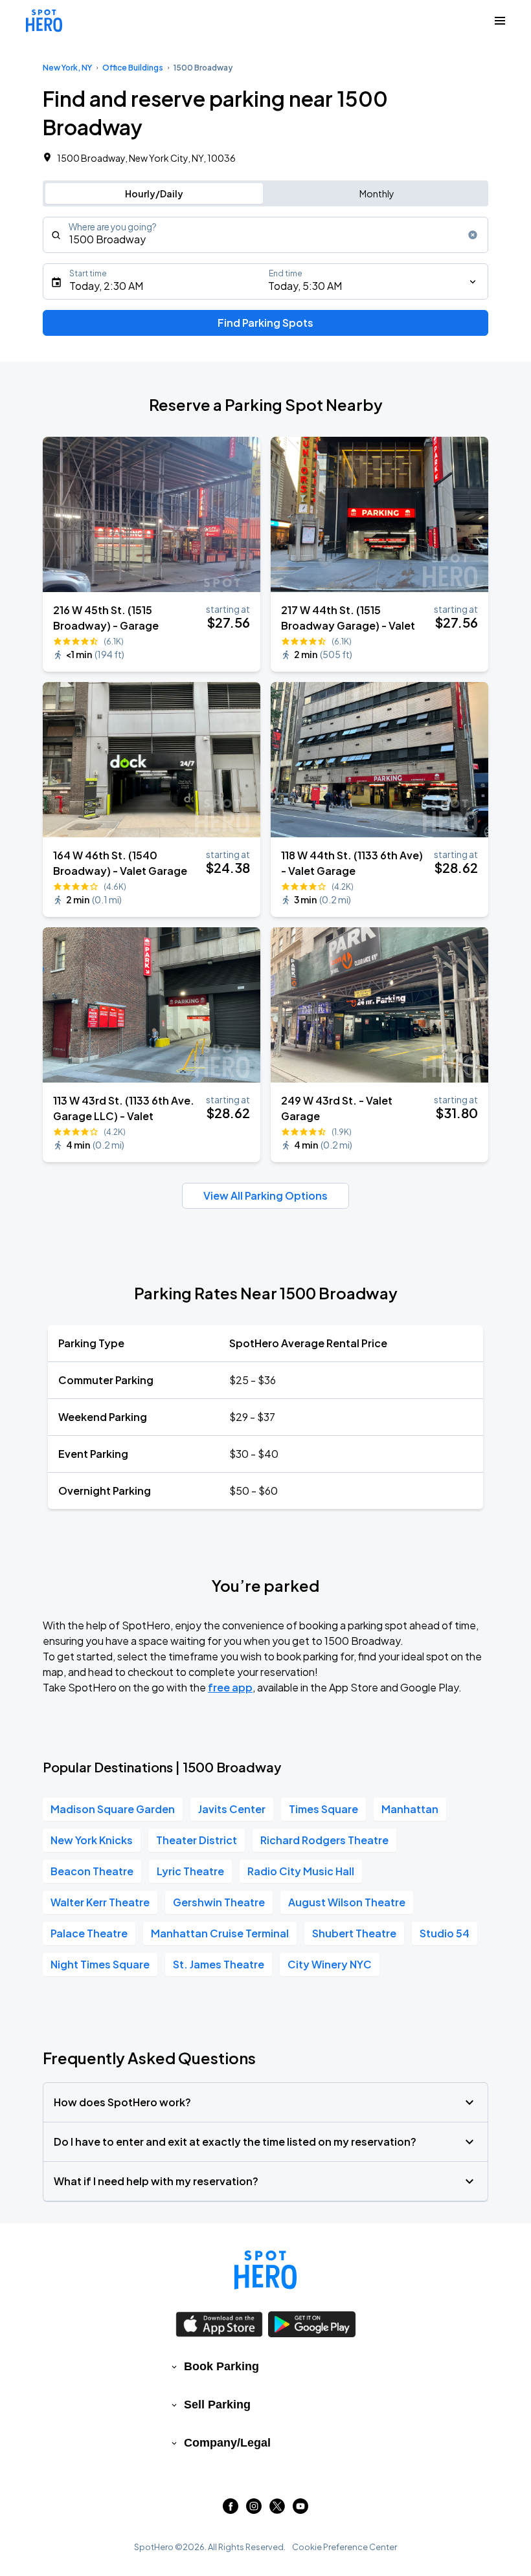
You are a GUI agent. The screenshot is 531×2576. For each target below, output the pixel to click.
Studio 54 (445, 1933)
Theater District (197, 1840)
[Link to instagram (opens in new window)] (254, 2510)
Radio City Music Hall (301, 1871)
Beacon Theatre (92, 1871)
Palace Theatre (89, 1933)
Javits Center (232, 1809)
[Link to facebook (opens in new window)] (231, 2510)
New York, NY (67, 68)
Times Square (323, 1809)
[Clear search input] (473, 235)
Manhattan (410, 1809)
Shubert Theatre (354, 1933)
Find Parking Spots (265, 323)
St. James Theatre (219, 1964)
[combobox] (265, 235)
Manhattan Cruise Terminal (220, 1933)
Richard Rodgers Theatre (324, 1840)
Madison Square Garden (113, 1809)
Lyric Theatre (190, 1871)
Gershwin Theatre (219, 1902)
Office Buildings (133, 68)
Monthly (377, 193)
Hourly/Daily (154, 193)
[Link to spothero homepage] (265, 2270)
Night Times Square (100, 1964)
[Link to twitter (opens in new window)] (277, 2510)
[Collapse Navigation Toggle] (500, 21)
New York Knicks (92, 1840)
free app (230, 1687)
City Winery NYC (330, 1964)
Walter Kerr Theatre (100, 1902)
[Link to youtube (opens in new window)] (300, 2510)
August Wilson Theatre (347, 1902)
